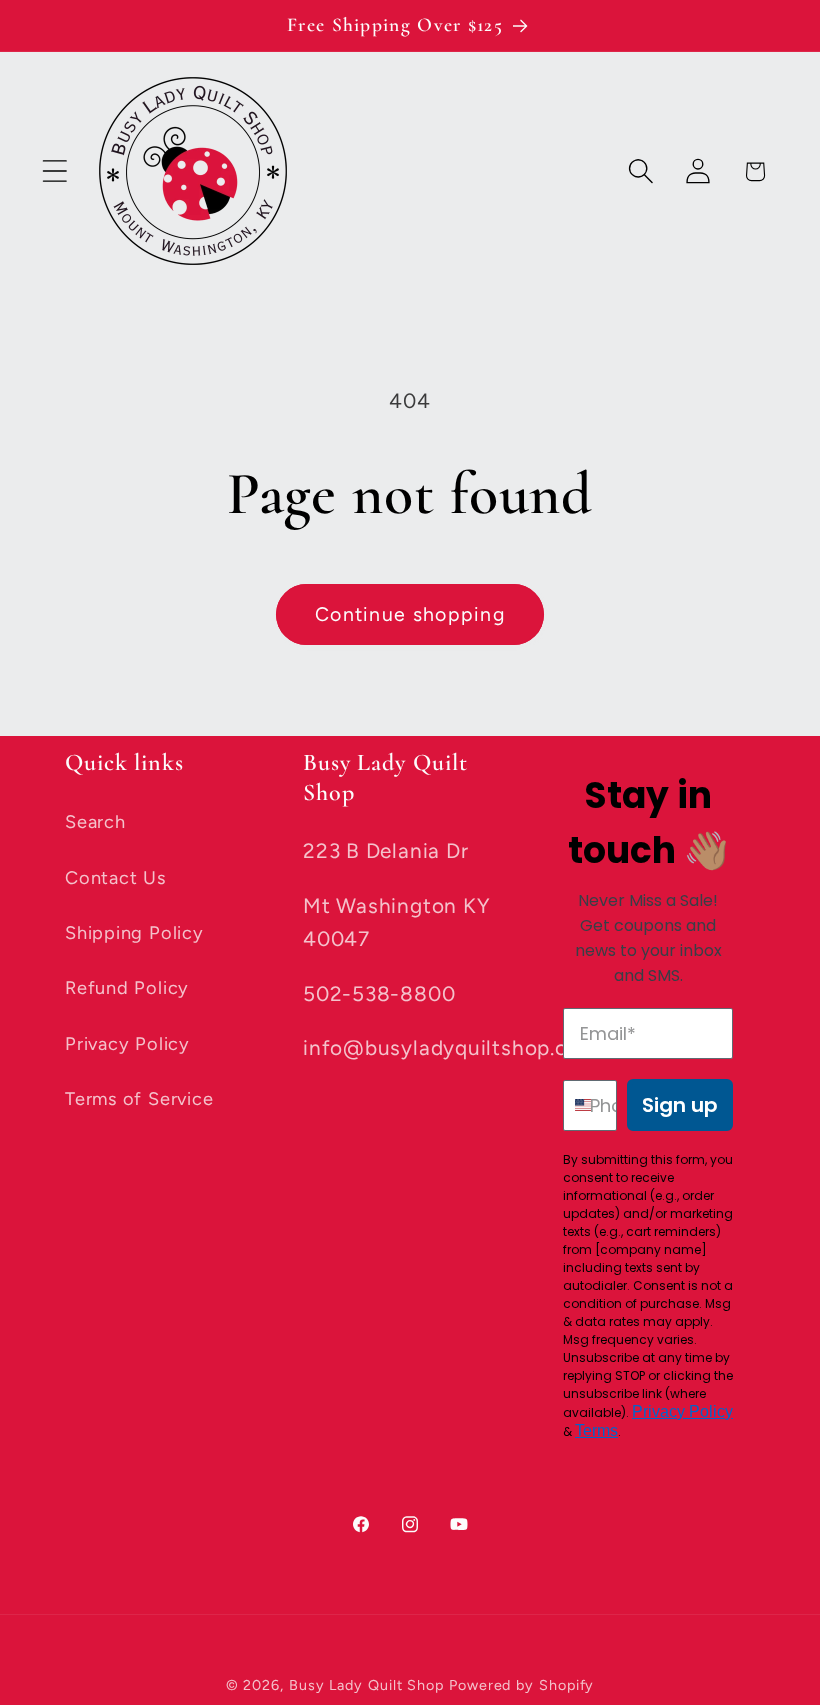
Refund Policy (127, 988)
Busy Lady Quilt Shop (369, 1685)
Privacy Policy (127, 1044)
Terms (596, 1430)
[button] (54, 171)
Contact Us (115, 878)
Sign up (680, 1105)
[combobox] (572, 1105)
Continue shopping (410, 614)
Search (95, 822)
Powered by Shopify (521, 1685)
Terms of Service (139, 1099)
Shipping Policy (134, 933)
